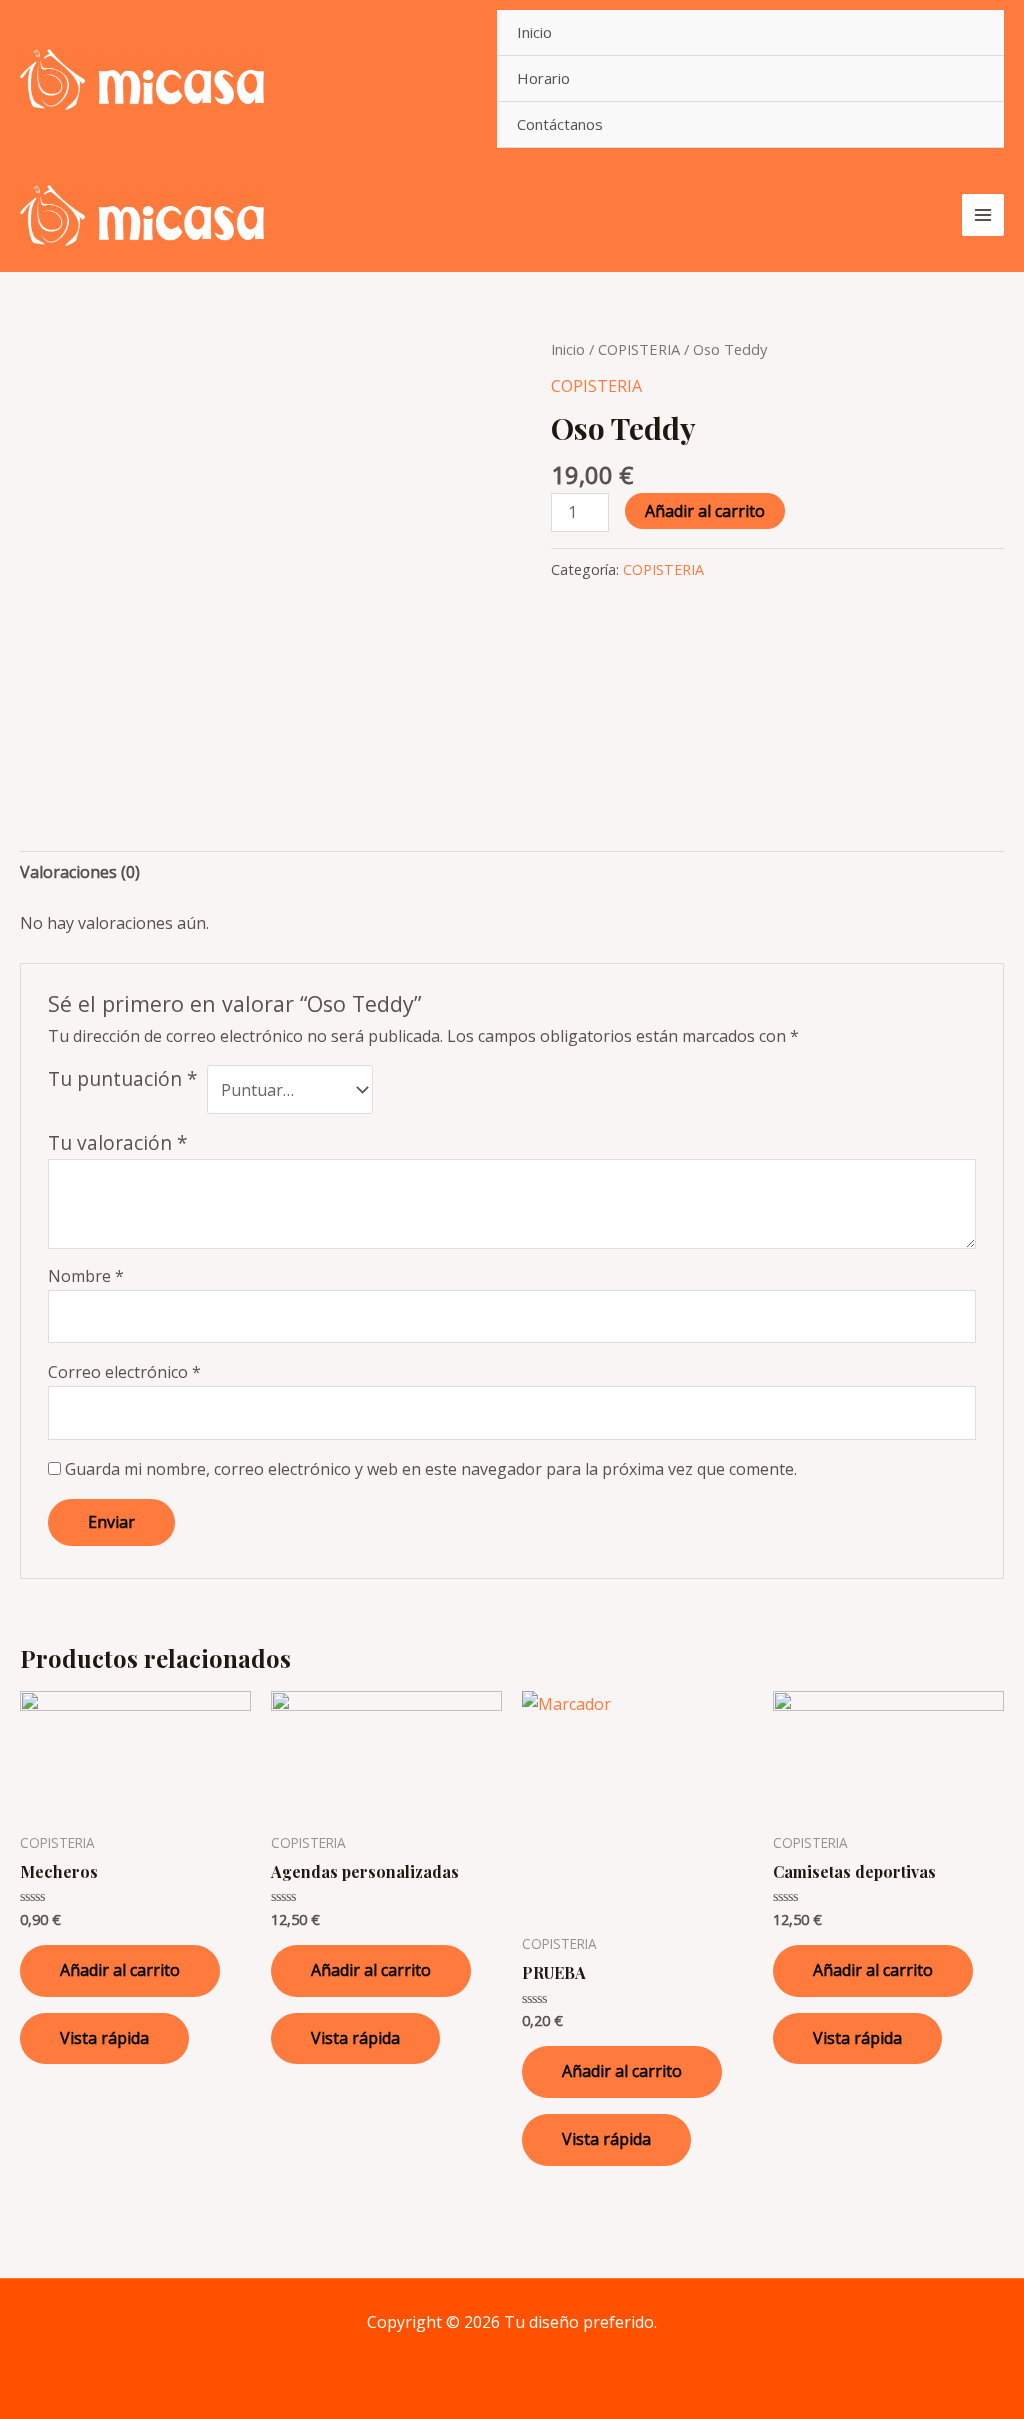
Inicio (534, 32)
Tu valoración (118, 1142)
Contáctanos (560, 124)
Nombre (86, 1276)
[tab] (80, 872)
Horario (543, 78)
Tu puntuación (123, 1078)
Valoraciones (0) (80, 872)
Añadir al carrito (705, 511)
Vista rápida (104, 2038)
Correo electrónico (124, 1372)
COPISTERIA (639, 349)
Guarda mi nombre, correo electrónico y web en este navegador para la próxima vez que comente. (431, 1469)
